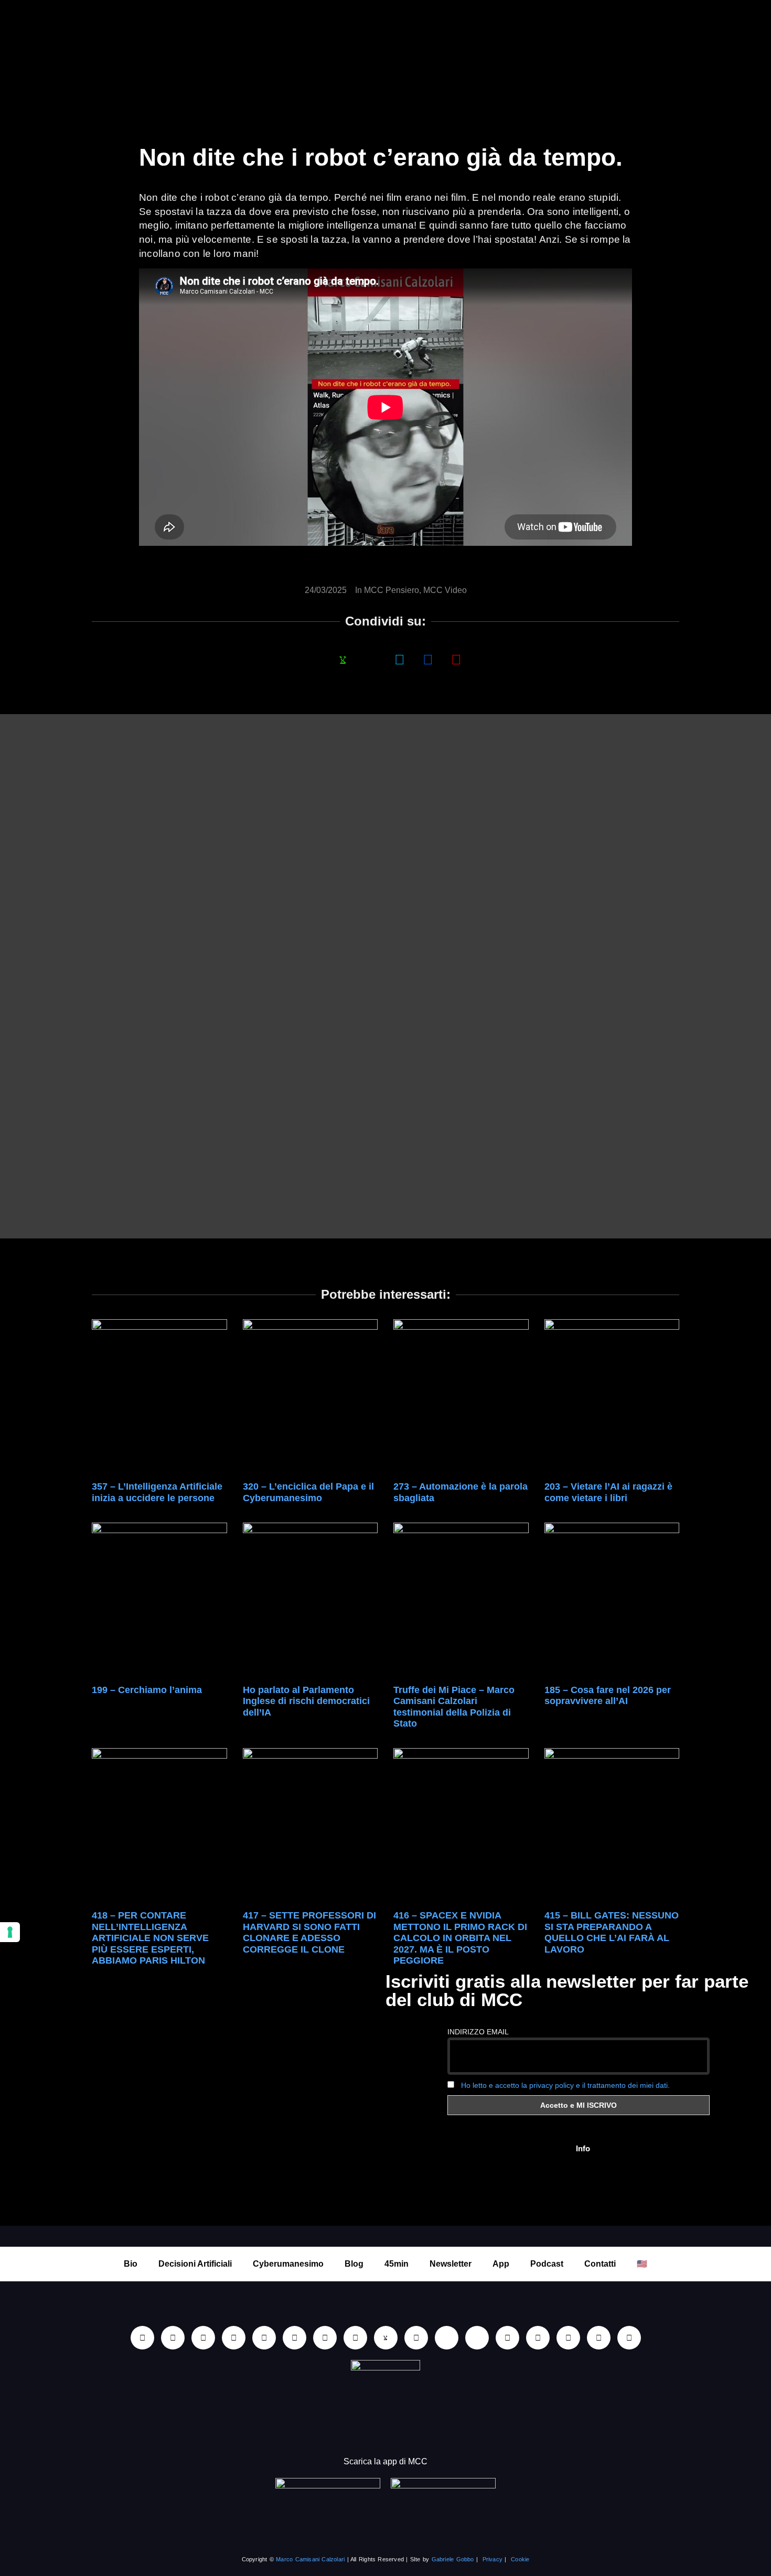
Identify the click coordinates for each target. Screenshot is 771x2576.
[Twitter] (568, 2338)
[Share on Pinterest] (456, 659)
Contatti (600, 2264)
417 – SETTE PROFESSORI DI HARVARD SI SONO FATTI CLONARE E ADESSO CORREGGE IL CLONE (309, 1932)
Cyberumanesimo (288, 2264)
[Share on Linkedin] (371, 659)
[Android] (325, 2338)
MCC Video (445, 590)
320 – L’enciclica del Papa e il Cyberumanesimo (308, 1492)
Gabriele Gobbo (453, 2559)
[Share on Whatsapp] (343, 659)
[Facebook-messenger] (416, 2338)
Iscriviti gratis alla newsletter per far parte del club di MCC (567, 1990)
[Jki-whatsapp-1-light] (386, 2338)
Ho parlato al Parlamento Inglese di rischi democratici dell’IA (306, 1701)
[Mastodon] (538, 2338)
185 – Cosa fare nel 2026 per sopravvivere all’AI (608, 1696)
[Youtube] (173, 2338)
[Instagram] (234, 2338)
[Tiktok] (264, 2338)
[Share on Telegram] (428, 659)
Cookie (520, 2559)
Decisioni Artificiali (195, 2264)
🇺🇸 (642, 2264)
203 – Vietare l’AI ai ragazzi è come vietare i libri (608, 1492)
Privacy (492, 2559)
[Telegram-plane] (355, 2338)
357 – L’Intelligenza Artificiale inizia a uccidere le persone (157, 1492)
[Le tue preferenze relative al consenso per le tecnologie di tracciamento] (10, 1932)
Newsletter (451, 2264)
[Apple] (295, 2338)
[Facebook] (203, 2338)
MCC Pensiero (392, 590)
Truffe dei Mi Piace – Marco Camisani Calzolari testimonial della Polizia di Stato (454, 1707)
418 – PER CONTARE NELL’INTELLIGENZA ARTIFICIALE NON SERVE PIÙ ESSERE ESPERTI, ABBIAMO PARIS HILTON (150, 1938)
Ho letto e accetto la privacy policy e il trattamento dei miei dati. (565, 2085)
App (501, 2264)
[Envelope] (447, 2338)
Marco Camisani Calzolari (310, 2559)
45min (397, 2264)
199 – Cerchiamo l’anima (147, 1690)
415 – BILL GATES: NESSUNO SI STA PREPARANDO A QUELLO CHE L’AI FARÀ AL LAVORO (612, 1932)
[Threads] (599, 2338)
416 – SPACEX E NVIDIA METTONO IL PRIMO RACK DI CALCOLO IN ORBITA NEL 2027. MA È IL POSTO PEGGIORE (460, 1938)
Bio (131, 2264)
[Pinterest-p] (507, 2338)
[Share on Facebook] (315, 659)
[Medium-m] (629, 2338)
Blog (354, 2264)
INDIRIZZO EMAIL (478, 2032)
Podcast (547, 2264)
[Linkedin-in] (142, 2338)
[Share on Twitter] (400, 659)
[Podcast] (477, 2338)
